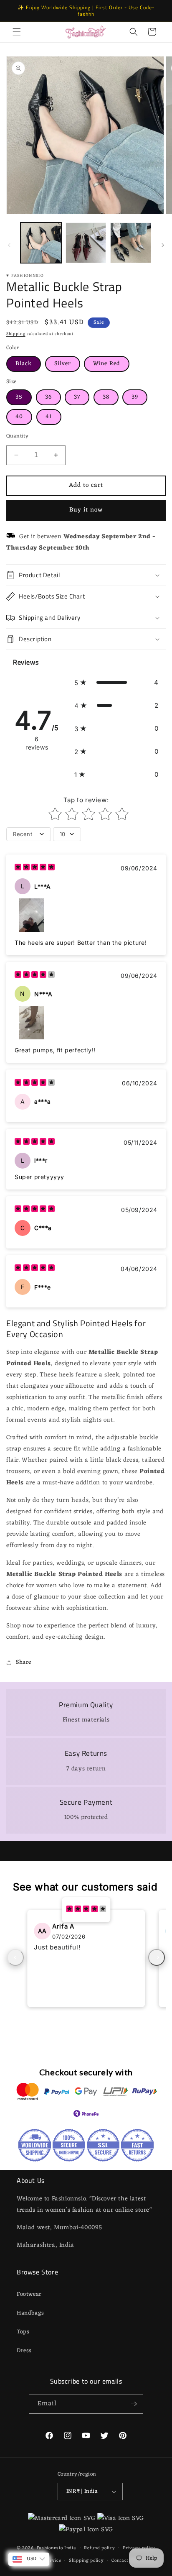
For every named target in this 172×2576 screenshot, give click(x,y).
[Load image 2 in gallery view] (86, 243)
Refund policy (99, 2548)
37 (77, 397)
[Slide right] (163, 245)
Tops (23, 2332)
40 (19, 417)
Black (24, 364)
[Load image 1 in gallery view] (41, 243)
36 (48, 397)
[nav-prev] (15, 1957)
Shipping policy (86, 2561)
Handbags (30, 2313)
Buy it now (86, 510)
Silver (63, 364)
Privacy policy (139, 2548)
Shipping (16, 334)
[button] (17, 32)
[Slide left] (9, 245)
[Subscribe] (134, 2404)
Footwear (29, 2294)
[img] (35, 868)
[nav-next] (157, 1957)
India (70, 2548)
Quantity (17, 436)
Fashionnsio (50, 2548)
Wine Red (107, 364)
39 (135, 397)
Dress (24, 2351)
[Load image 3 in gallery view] (131, 243)
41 (49, 417)
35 (19, 397)
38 (106, 397)
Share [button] (24, 1662)
